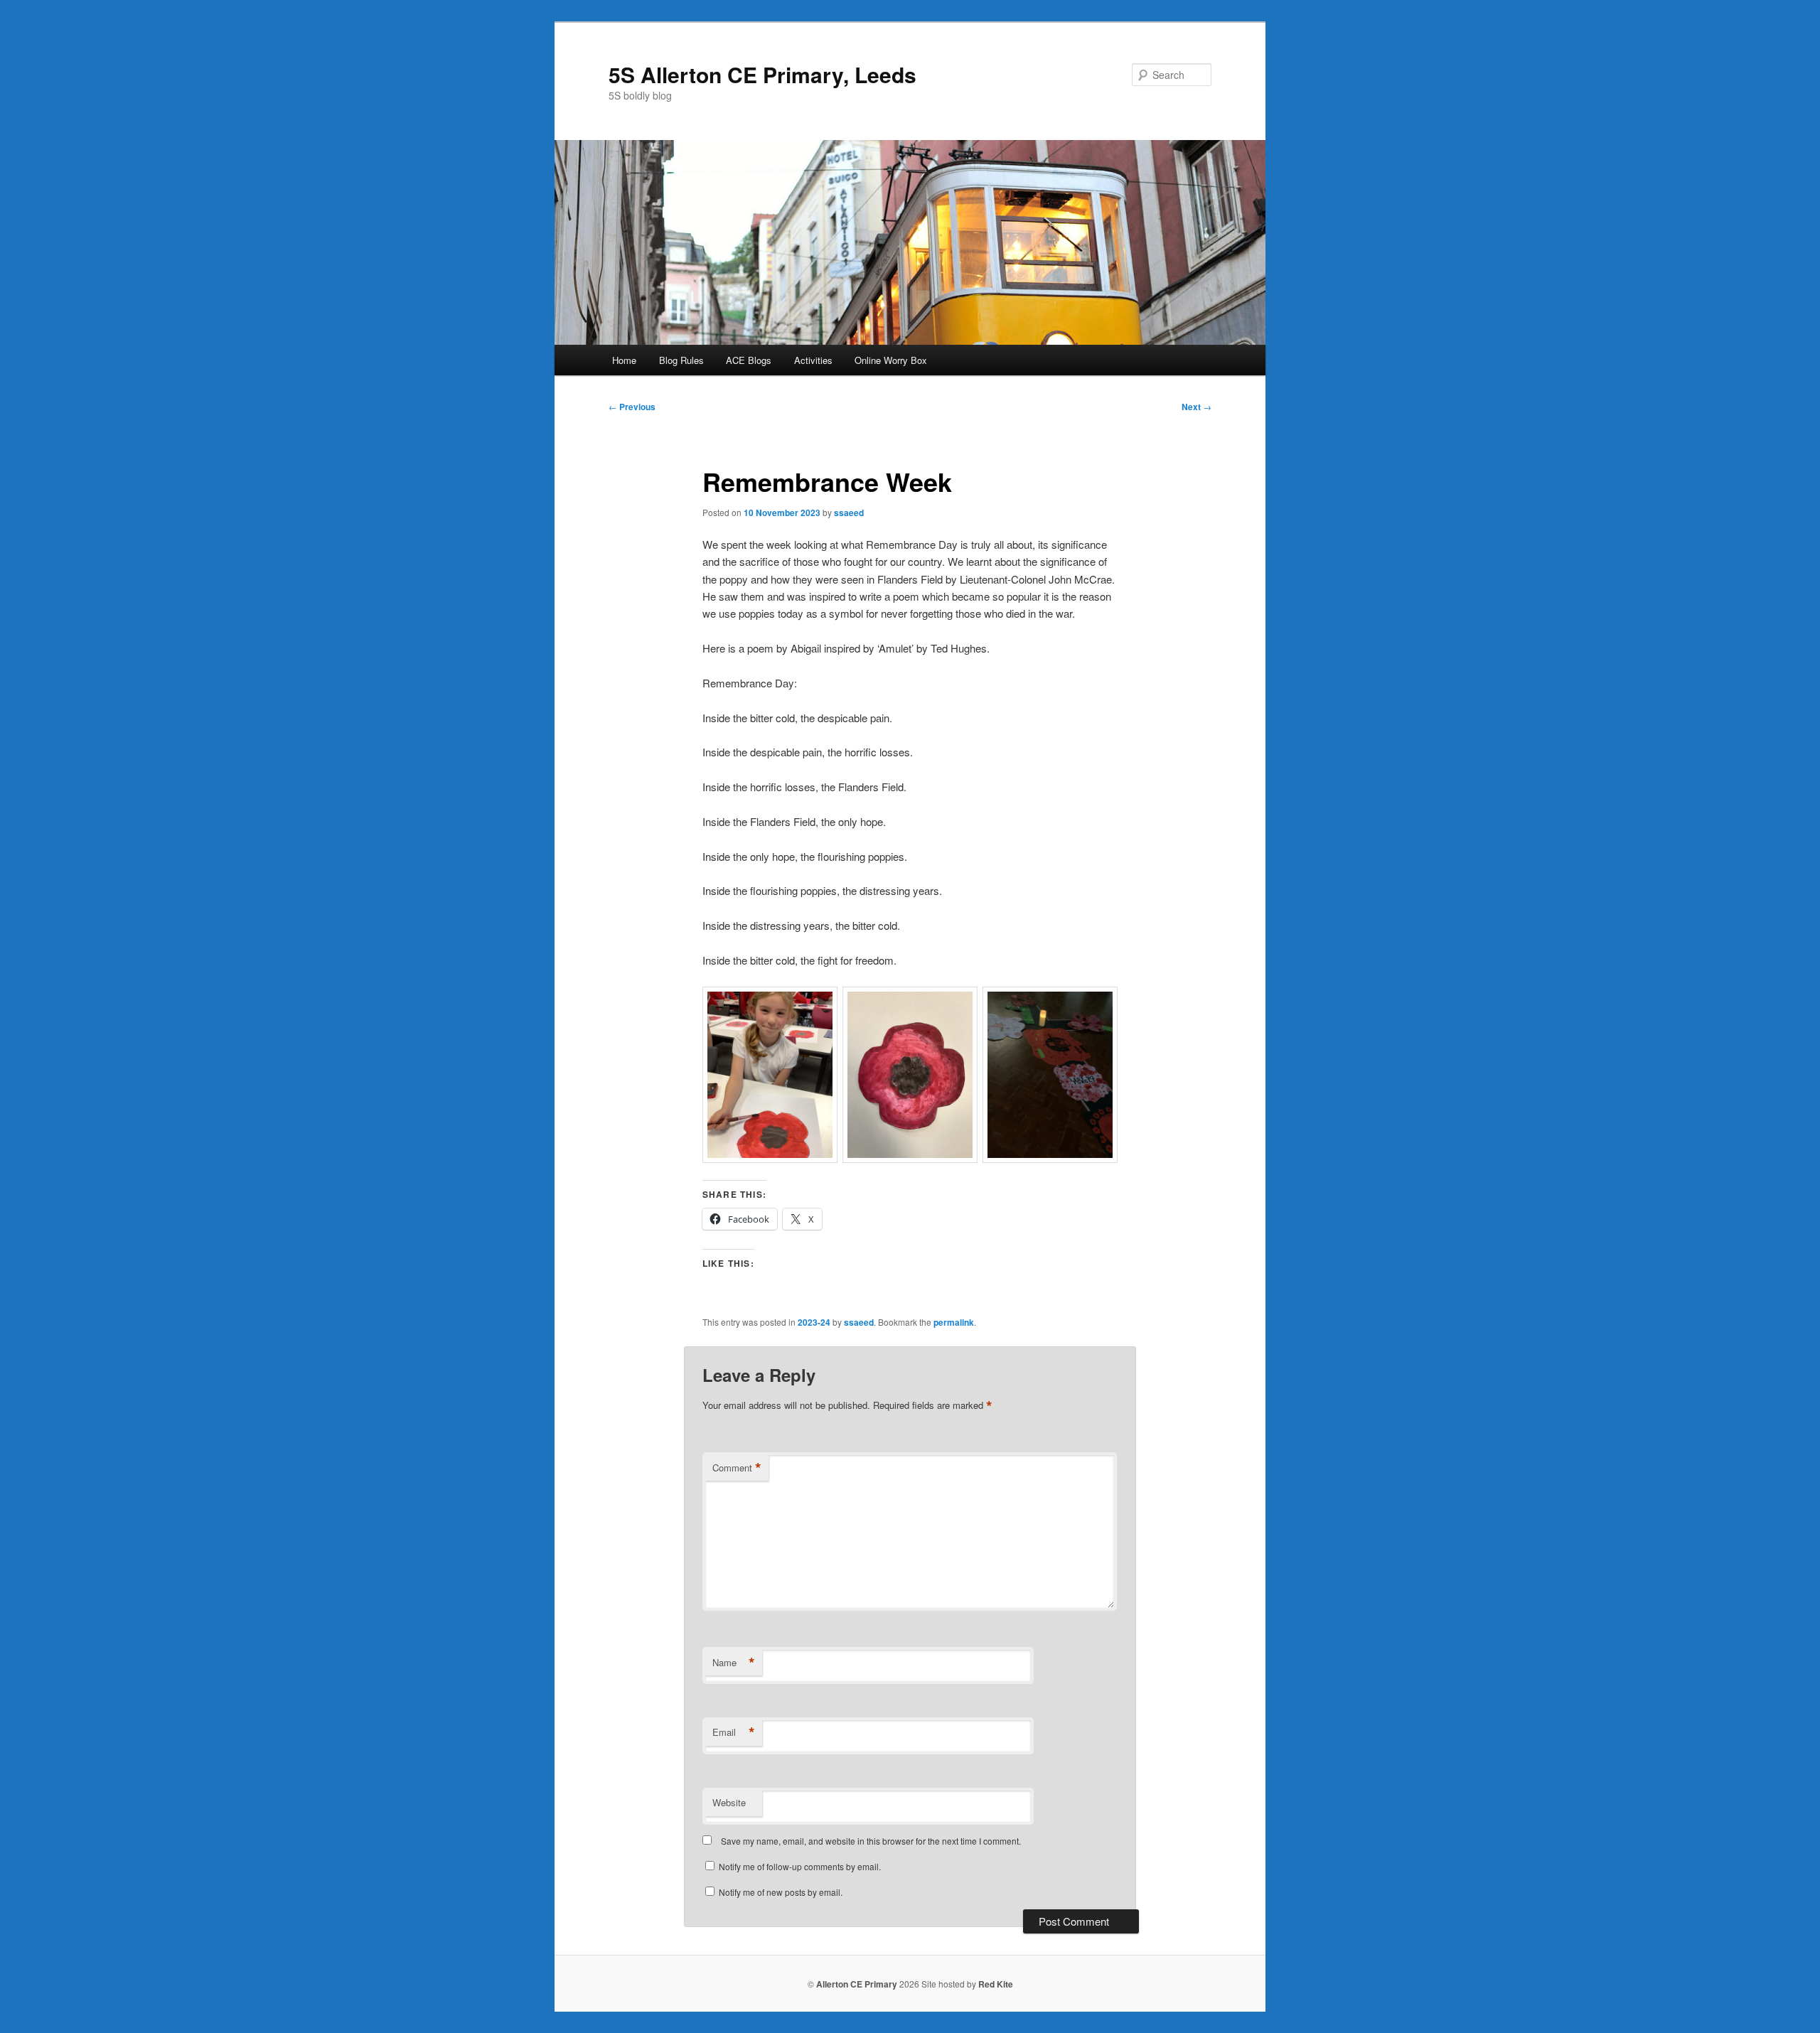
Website (729, 1802)
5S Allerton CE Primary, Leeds (762, 74)
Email (734, 1732)
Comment (737, 1468)
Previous (632, 407)
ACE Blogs (749, 360)
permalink (954, 1322)
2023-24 (814, 1322)
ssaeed (849, 513)
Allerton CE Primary (857, 1984)
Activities (813, 360)
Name (734, 1663)
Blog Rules (681, 360)
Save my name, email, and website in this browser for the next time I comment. (871, 1841)
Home (624, 360)
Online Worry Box (891, 360)
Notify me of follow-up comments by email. (800, 1866)
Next (1197, 407)
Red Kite (996, 1984)
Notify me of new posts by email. (781, 1892)
